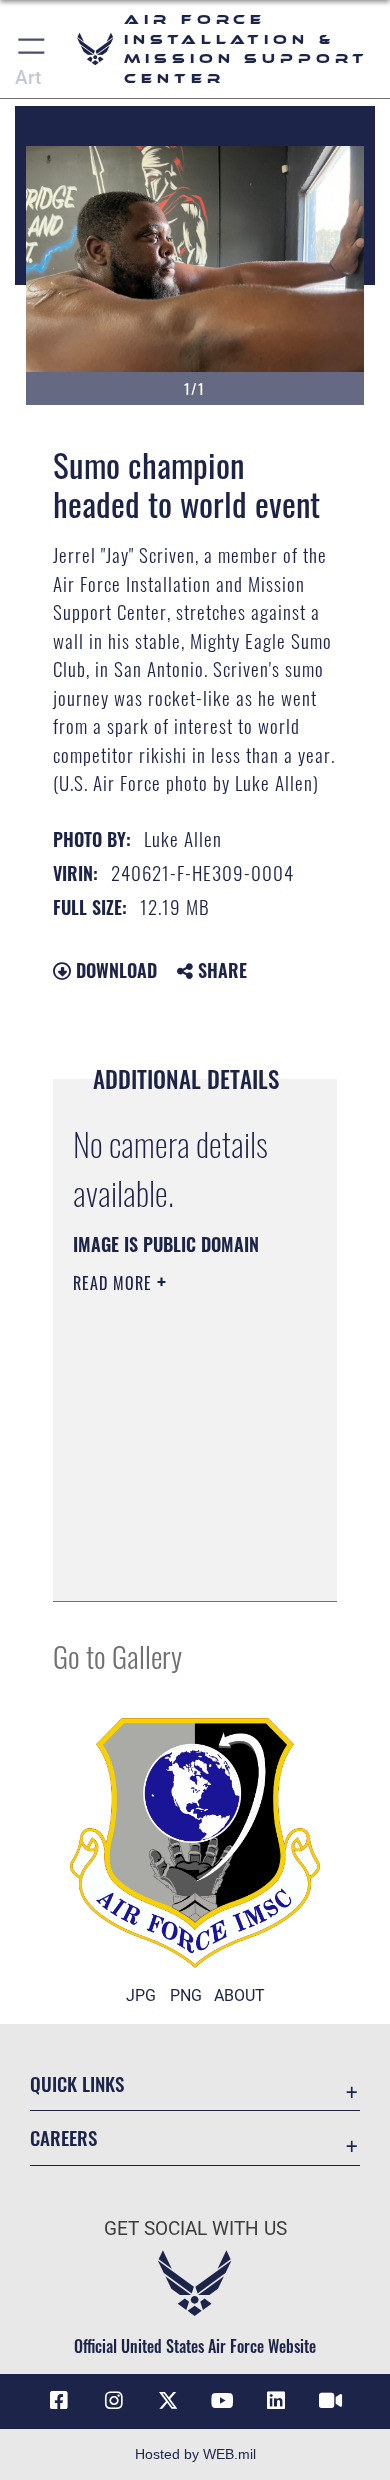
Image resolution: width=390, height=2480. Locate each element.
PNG (186, 1995)
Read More (115, 1283)
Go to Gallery (117, 1655)
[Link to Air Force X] (168, 2401)
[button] (32, 49)
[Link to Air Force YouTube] (222, 2401)
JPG (141, 1995)
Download (114, 970)
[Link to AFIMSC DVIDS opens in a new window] (331, 2401)
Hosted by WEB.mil (195, 2454)
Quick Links (77, 2083)
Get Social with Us (195, 2228)
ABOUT (239, 1995)
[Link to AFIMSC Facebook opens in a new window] (59, 2401)
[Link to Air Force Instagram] (114, 2401)
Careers (63, 2137)
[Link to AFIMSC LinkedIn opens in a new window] (276, 2401)
